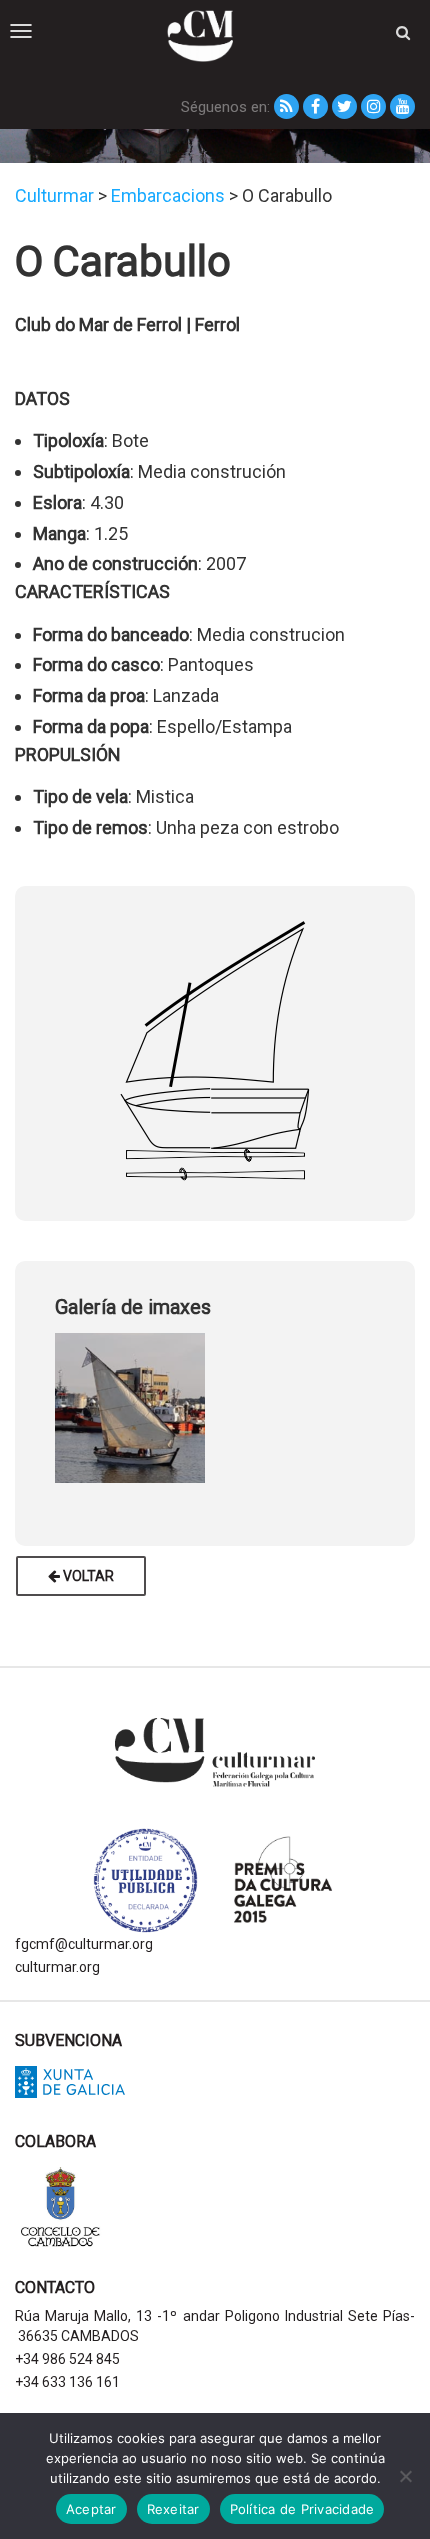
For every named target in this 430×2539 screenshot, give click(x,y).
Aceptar (91, 2509)
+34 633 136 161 (67, 2382)
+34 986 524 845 (67, 2359)
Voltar (87, 1576)
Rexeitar (173, 2509)
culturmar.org (57, 1967)
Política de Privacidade (302, 2509)
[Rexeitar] (405, 2476)
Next (390, 1403)
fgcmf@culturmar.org (84, 1944)
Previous (40, 1403)
